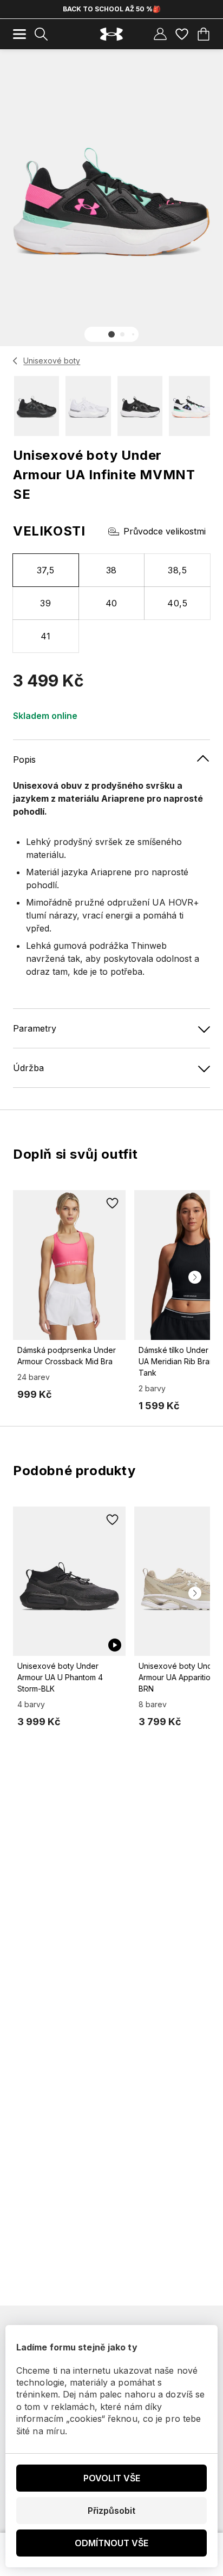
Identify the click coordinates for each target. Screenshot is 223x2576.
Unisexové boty (52, 361)
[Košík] (204, 34)
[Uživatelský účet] (160, 34)
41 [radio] (46, 636)
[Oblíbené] (182, 34)
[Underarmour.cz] (111, 34)
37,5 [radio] (46, 570)
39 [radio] (45, 603)
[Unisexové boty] (15, 361)
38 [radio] (111, 570)
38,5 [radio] (177, 570)
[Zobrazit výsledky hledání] (41, 34)
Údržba (28, 1068)
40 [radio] (111, 603)
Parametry (35, 1028)
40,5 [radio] (177, 603)
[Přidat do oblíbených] (113, 1203)
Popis (24, 759)
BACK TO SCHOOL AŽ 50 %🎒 (112, 9)
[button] (111, 334)
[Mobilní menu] (19, 34)
